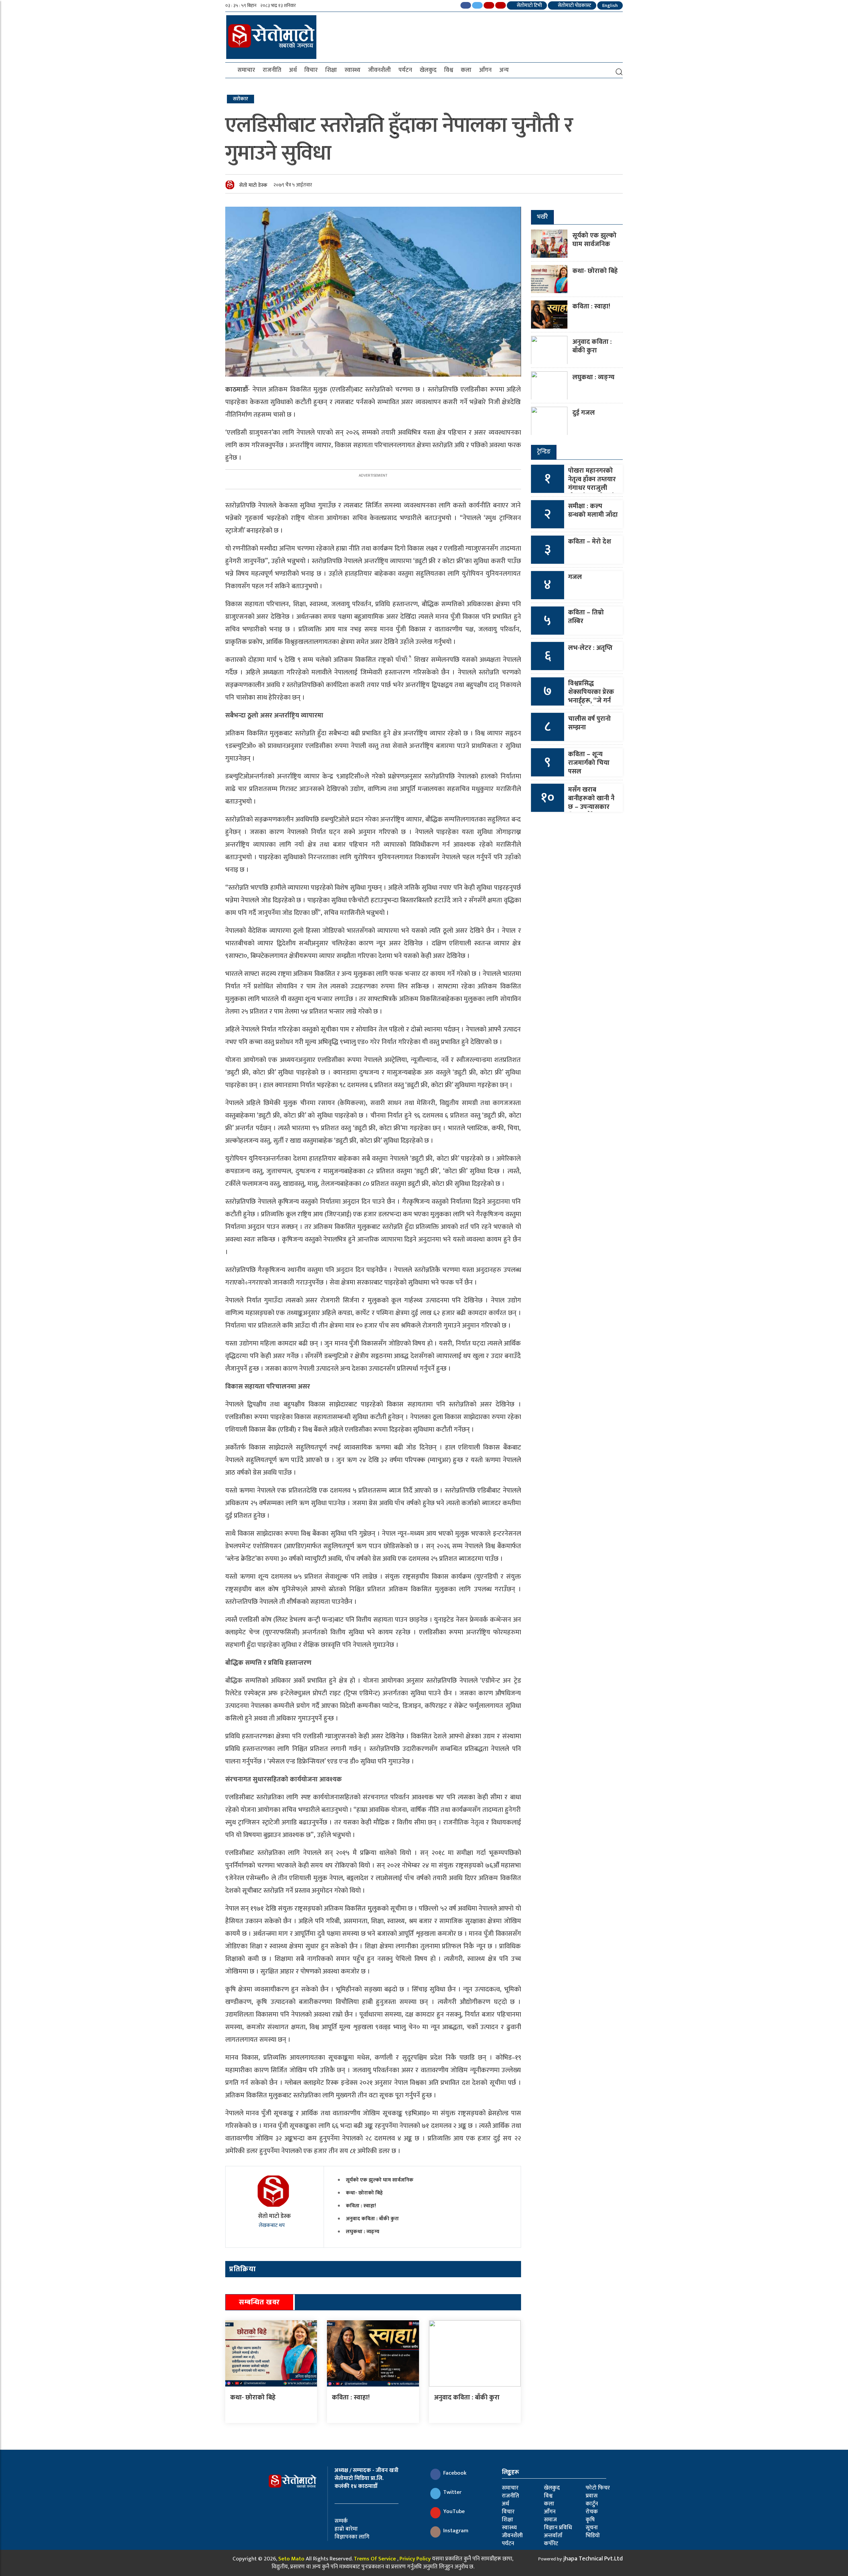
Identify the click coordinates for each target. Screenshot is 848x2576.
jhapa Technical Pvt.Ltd (593, 2559)
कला (466, 70)
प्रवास (592, 2496)
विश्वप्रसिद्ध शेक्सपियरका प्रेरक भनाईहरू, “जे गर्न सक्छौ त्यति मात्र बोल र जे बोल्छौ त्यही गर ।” (591, 705)
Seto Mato (291, 2559)
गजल (575, 577)
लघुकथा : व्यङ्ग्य (363, 2232)
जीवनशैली (379, 70)
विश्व (449, 70)
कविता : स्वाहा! (361, 2206)
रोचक (592, 2512)
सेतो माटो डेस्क (253, 185)
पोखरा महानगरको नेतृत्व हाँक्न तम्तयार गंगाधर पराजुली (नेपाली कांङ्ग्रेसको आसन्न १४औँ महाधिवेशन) (592, 492)
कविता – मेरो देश (590, 542)
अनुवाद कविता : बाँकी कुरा (372, 2219)
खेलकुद (428, 70)
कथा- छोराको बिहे (364, 2193)
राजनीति (272, 70)
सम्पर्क (341, 2521)
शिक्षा (331, 70)
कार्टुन (592, 2504)
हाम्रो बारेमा (346, 2529)
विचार (311, 70)
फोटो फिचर (598, 2488)
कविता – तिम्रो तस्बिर (586, 617)
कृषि (590, 2520)
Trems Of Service (375, 2559)
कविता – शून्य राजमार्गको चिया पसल (589, 763)
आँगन (485, 70)
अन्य (504, 70)
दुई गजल (584, 413)
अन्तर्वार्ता (553, 2536)
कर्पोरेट (551, 2544)
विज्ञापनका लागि (352, 2537)
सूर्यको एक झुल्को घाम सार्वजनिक (380, 2180)
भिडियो (593, 2536)
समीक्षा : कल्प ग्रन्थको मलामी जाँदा (593, 510)
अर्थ (293, 70)
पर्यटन (405, 70)
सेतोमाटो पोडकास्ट (574, 5)
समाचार (246, 70)
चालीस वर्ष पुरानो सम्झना (589, 723)
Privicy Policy (415, 2559)
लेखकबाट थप (272, 2225)
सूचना (592, 2528)
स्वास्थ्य (352, 70)
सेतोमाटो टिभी (529, 5)
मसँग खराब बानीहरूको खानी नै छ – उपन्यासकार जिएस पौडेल (591, 803)
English (610, 5)
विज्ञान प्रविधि (558, 2528)
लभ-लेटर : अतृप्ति (590, 648)
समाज (550, 2520)
